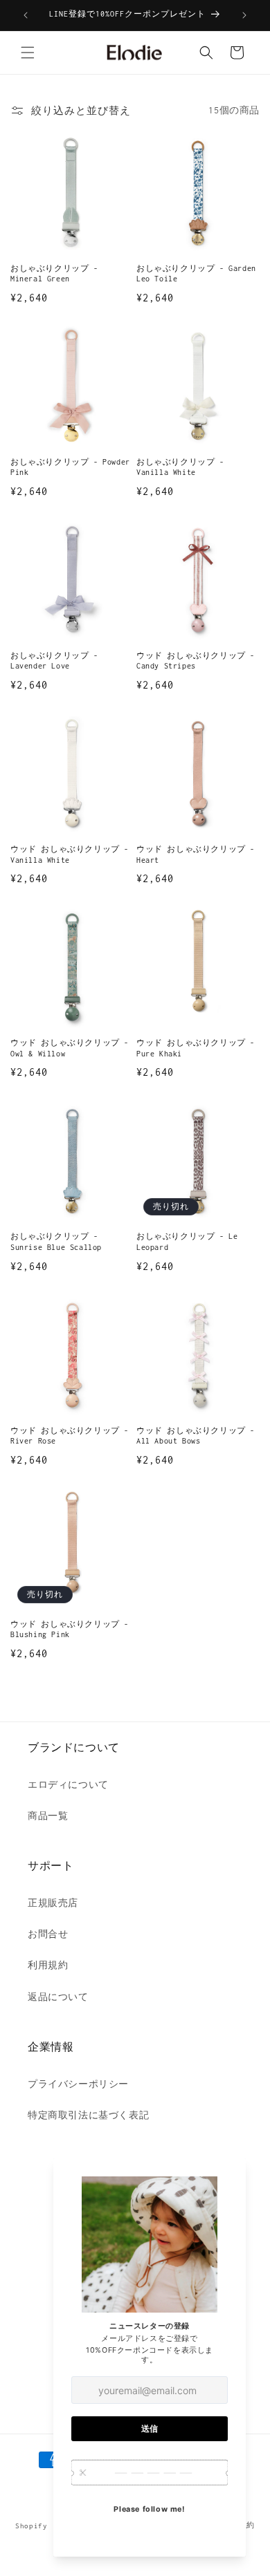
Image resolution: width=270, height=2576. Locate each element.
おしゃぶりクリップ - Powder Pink (70, 467)
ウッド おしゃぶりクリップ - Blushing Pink (70, 1630)
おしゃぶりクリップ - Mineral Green (54, 274)
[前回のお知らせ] (26, 15)
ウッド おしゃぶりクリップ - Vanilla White (70, 855)
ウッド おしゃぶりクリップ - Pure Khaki (196, 1048)
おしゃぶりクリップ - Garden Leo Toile (196, 274)
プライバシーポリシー (78, 2084)
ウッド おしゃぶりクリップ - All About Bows (196, 1436)
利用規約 (48, 1965)
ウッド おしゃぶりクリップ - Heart (196, 855)
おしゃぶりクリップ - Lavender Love (54, 661)
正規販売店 (53, 1903)
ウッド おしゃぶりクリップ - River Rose (70, 1436)
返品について (58, 1997)
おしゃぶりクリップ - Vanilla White (180, 467)
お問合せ (48, 1934)
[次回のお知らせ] (244, 15)
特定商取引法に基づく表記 (88, 2115)
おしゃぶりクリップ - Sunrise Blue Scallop (56, 1242)
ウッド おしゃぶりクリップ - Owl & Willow (70, 1048)
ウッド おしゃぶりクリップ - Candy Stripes (196, 661)
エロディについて (68, 1785)
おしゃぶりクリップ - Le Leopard (187, 1242)
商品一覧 (48, 1816)
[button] (28, 53)
